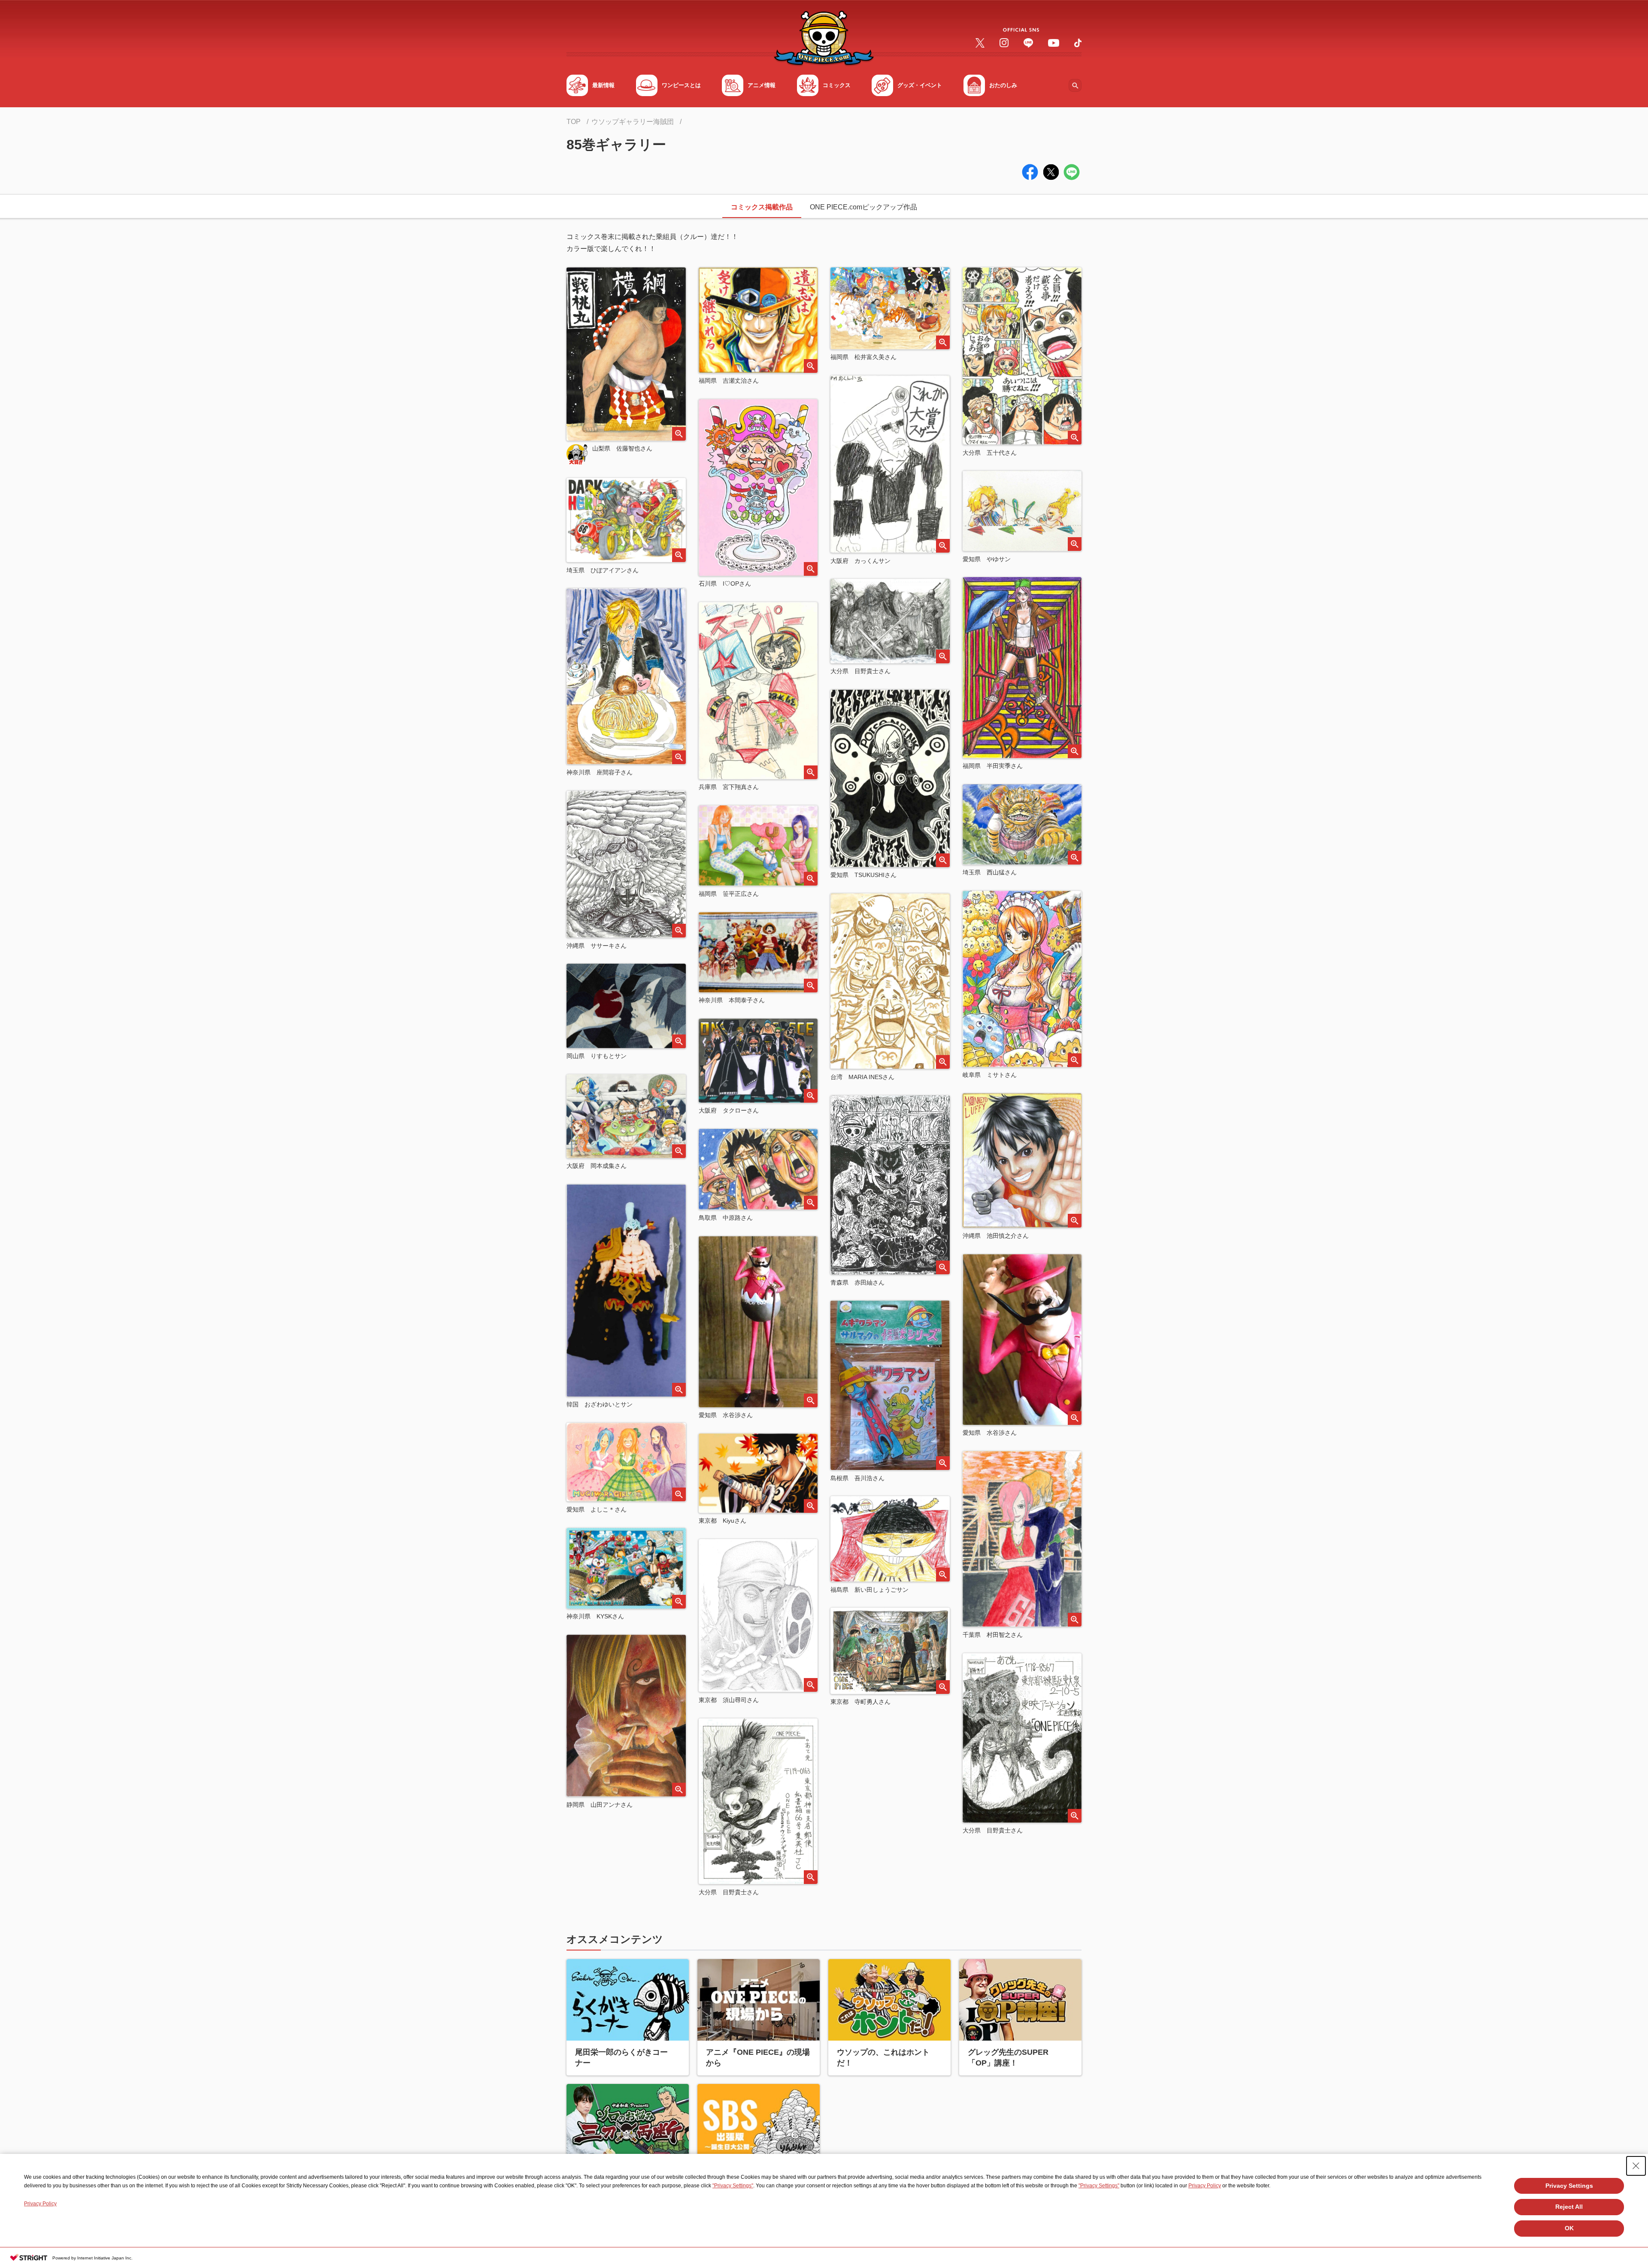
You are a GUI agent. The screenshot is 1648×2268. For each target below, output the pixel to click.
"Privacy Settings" (733, 2186)
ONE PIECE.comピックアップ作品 (863, 207)
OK (1569, 2228)
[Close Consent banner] (1636, 2166)
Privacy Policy (1205, 2186)
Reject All (1569, 2207)
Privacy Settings (1569, 2186)
